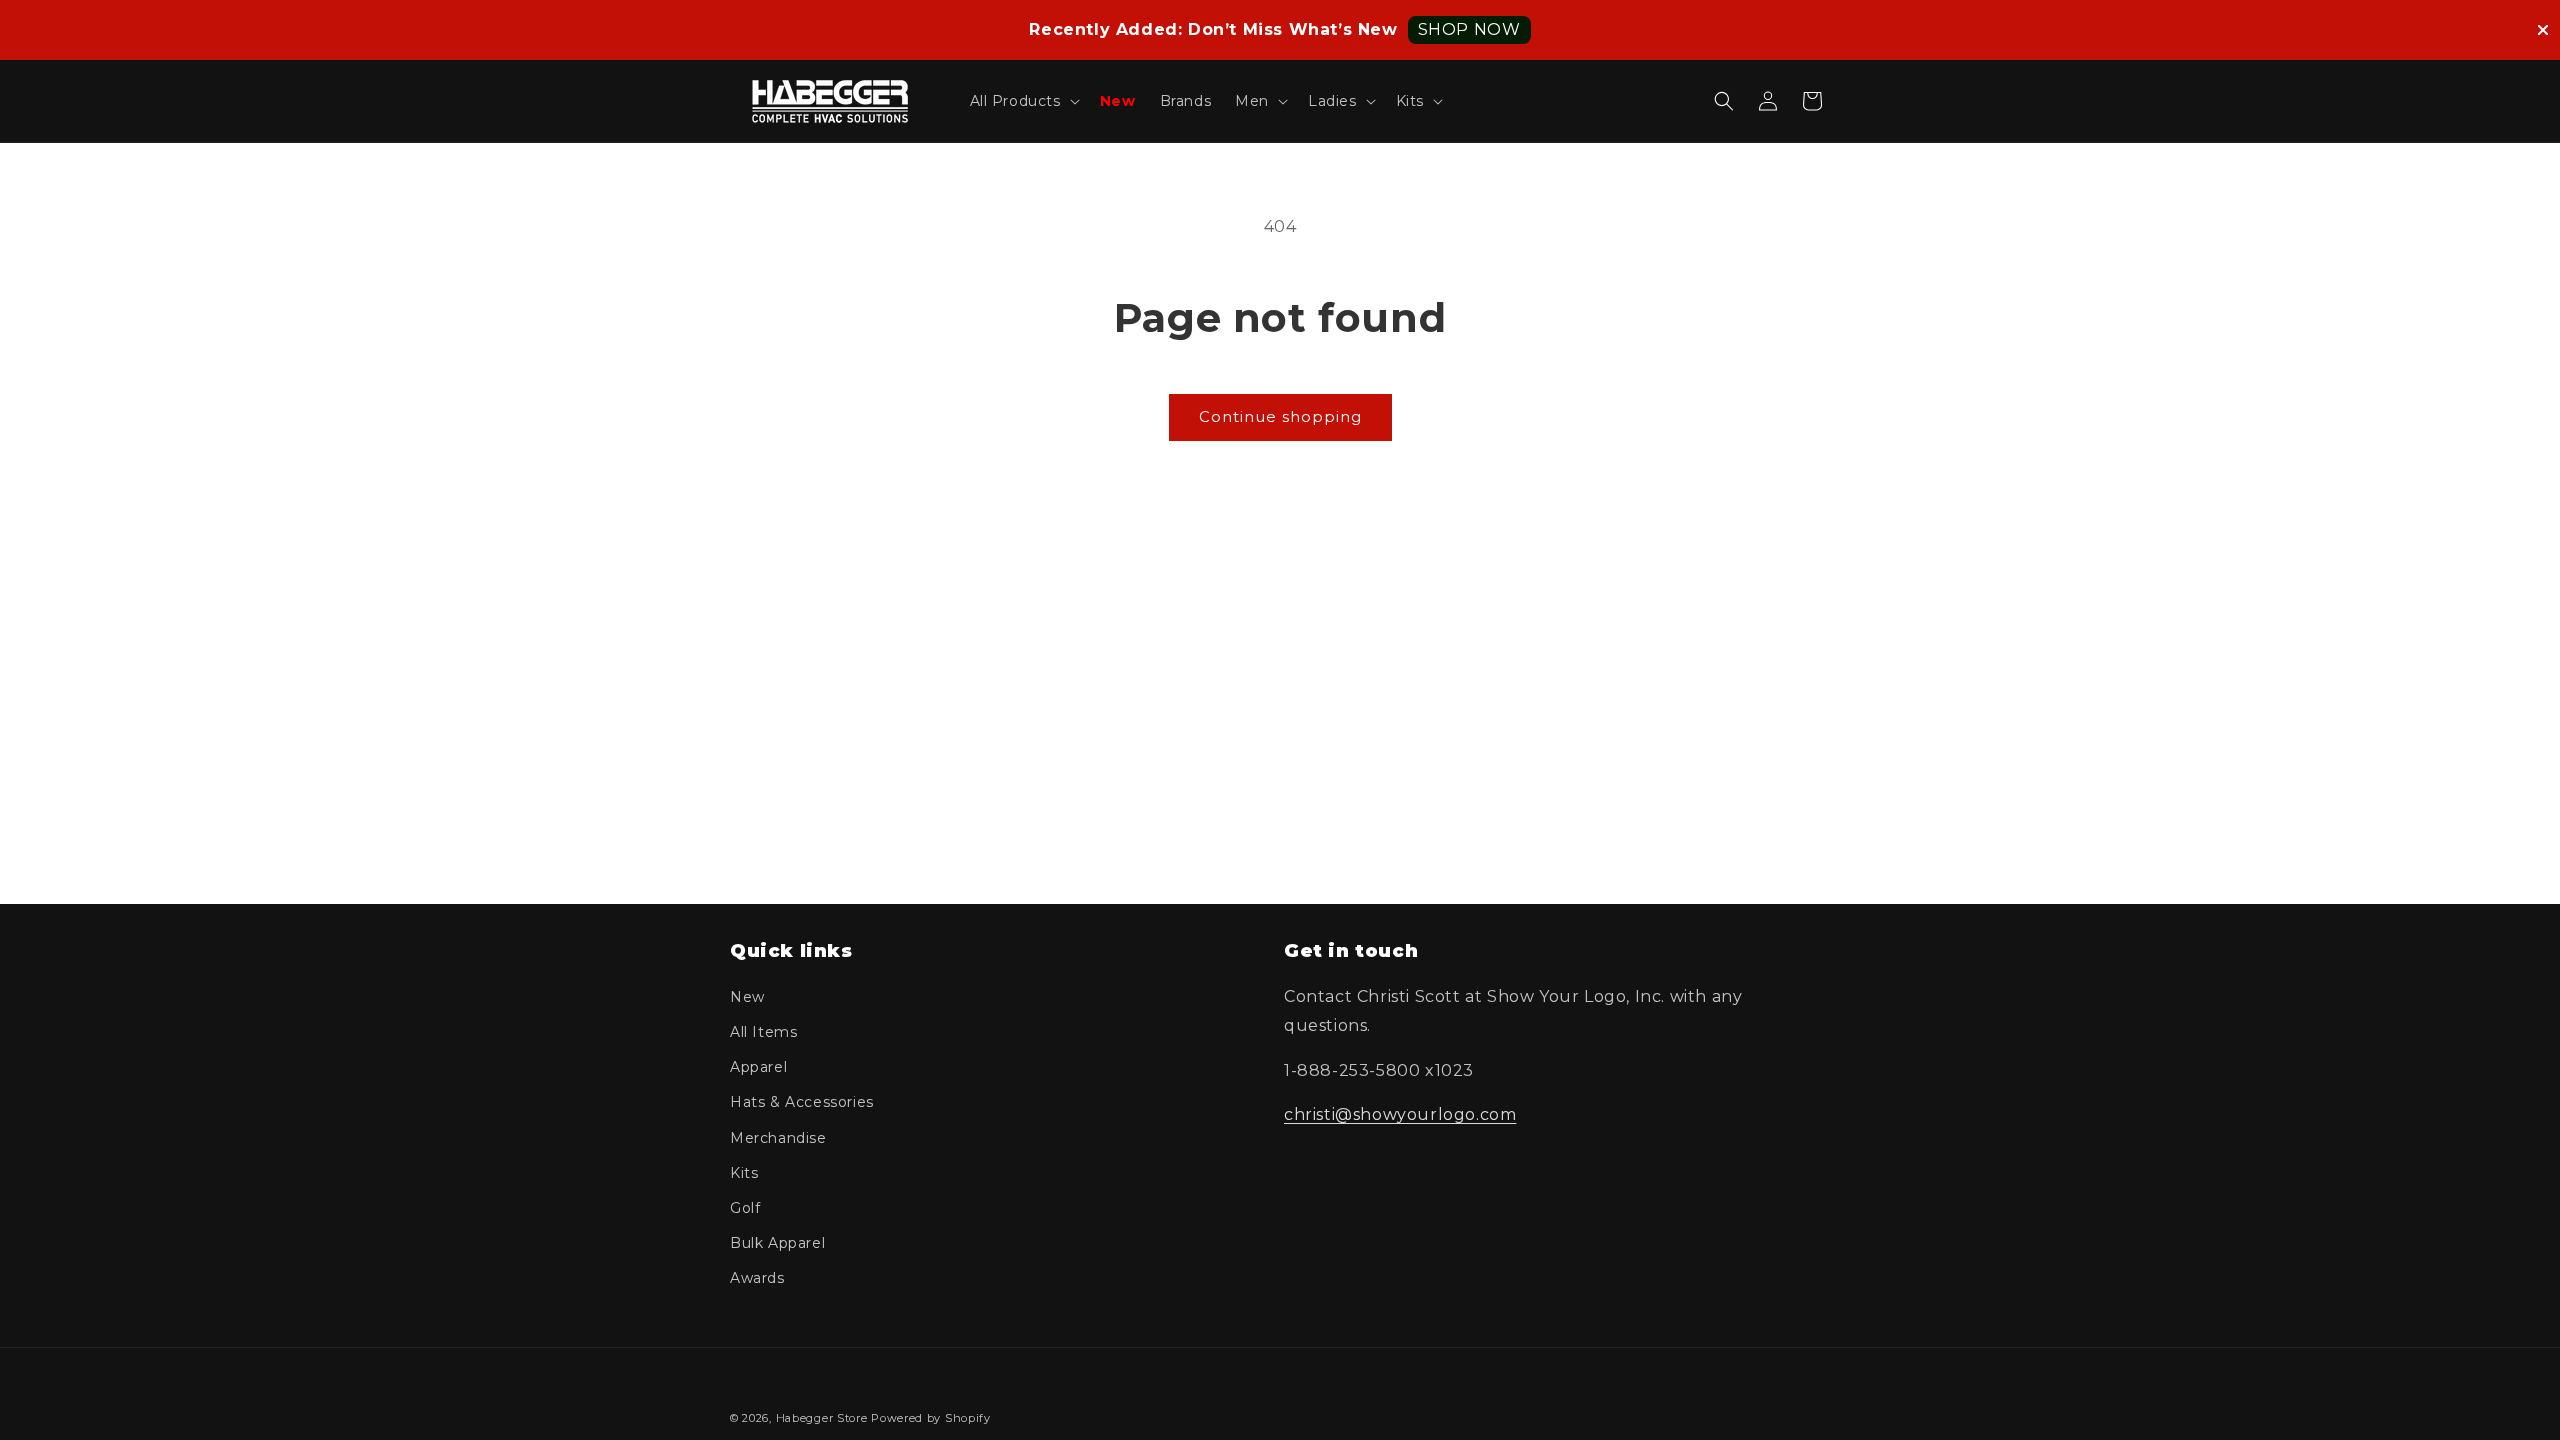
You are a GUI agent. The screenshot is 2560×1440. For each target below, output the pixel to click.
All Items (763, 1032)
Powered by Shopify (931, 1418)
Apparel (758, 1067)
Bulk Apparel (777, 1243)
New (747, 997)
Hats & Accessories (802, 1102)
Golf (745, 1208)
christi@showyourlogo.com (1400, 1114)
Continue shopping (1280, 416)
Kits (744, 1173)
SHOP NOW (1469, 29)
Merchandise (778, 1138)
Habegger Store (822, 1418)
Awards (757, 1278)
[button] (1023, 101)
